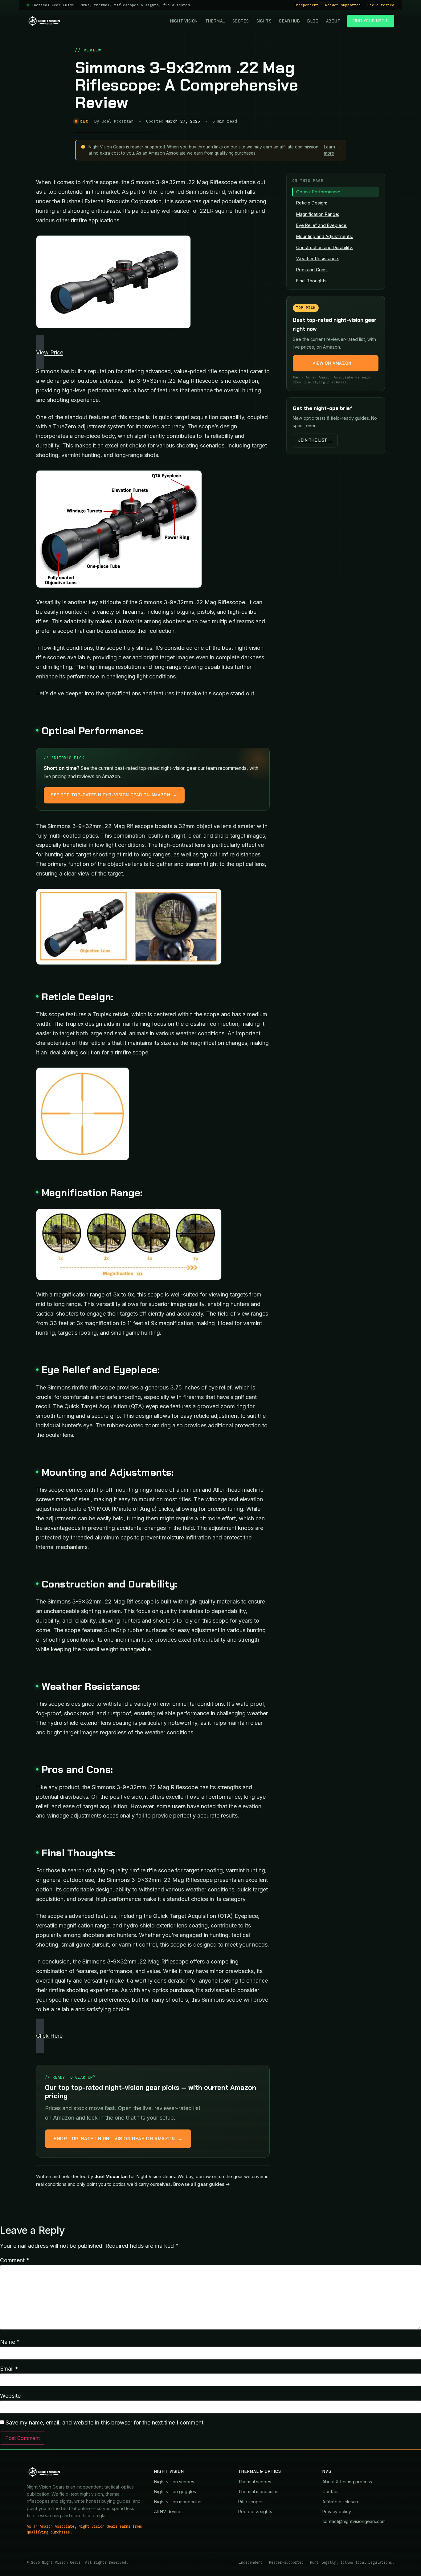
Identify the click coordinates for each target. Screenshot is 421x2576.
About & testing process (347, 2482)
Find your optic (371, 21)
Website (10, 2396)
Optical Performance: (318, 192)
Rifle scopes (251, 2502)
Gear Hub (289, 21)
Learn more (329, 150)
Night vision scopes (174, 2482)
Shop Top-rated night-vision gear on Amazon (118, 2139)
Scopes (241, 21)
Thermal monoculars (259, 2491)
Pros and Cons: (312, 270)
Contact (331, 2491)
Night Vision (184, 21)
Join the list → (315, 440)
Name (10, 2342)
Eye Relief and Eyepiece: (322, 225)
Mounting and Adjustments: (325, 236)
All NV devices (169, 2511)
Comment (15, 2260)
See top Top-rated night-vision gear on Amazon (114, 795)
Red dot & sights (255, 2511)
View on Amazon (336, 363)
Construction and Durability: (325, 247)
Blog (313, 21)
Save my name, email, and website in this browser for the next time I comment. (105, 2423)
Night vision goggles (175, 2491)
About (333, 21)
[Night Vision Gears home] (44, 21)
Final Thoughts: (312, 281)
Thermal (215, 21)
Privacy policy (337, 2511)
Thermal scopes (255, 2482)
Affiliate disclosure (341, 2502)
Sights (264, 21)
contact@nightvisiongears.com (354, 2521)
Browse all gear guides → (202, 2184)
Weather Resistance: (318, 259)
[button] (153, 352)
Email (9, 2369)
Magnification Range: (318, 214)
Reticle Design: (312, 203)
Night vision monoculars (178, 2502)
